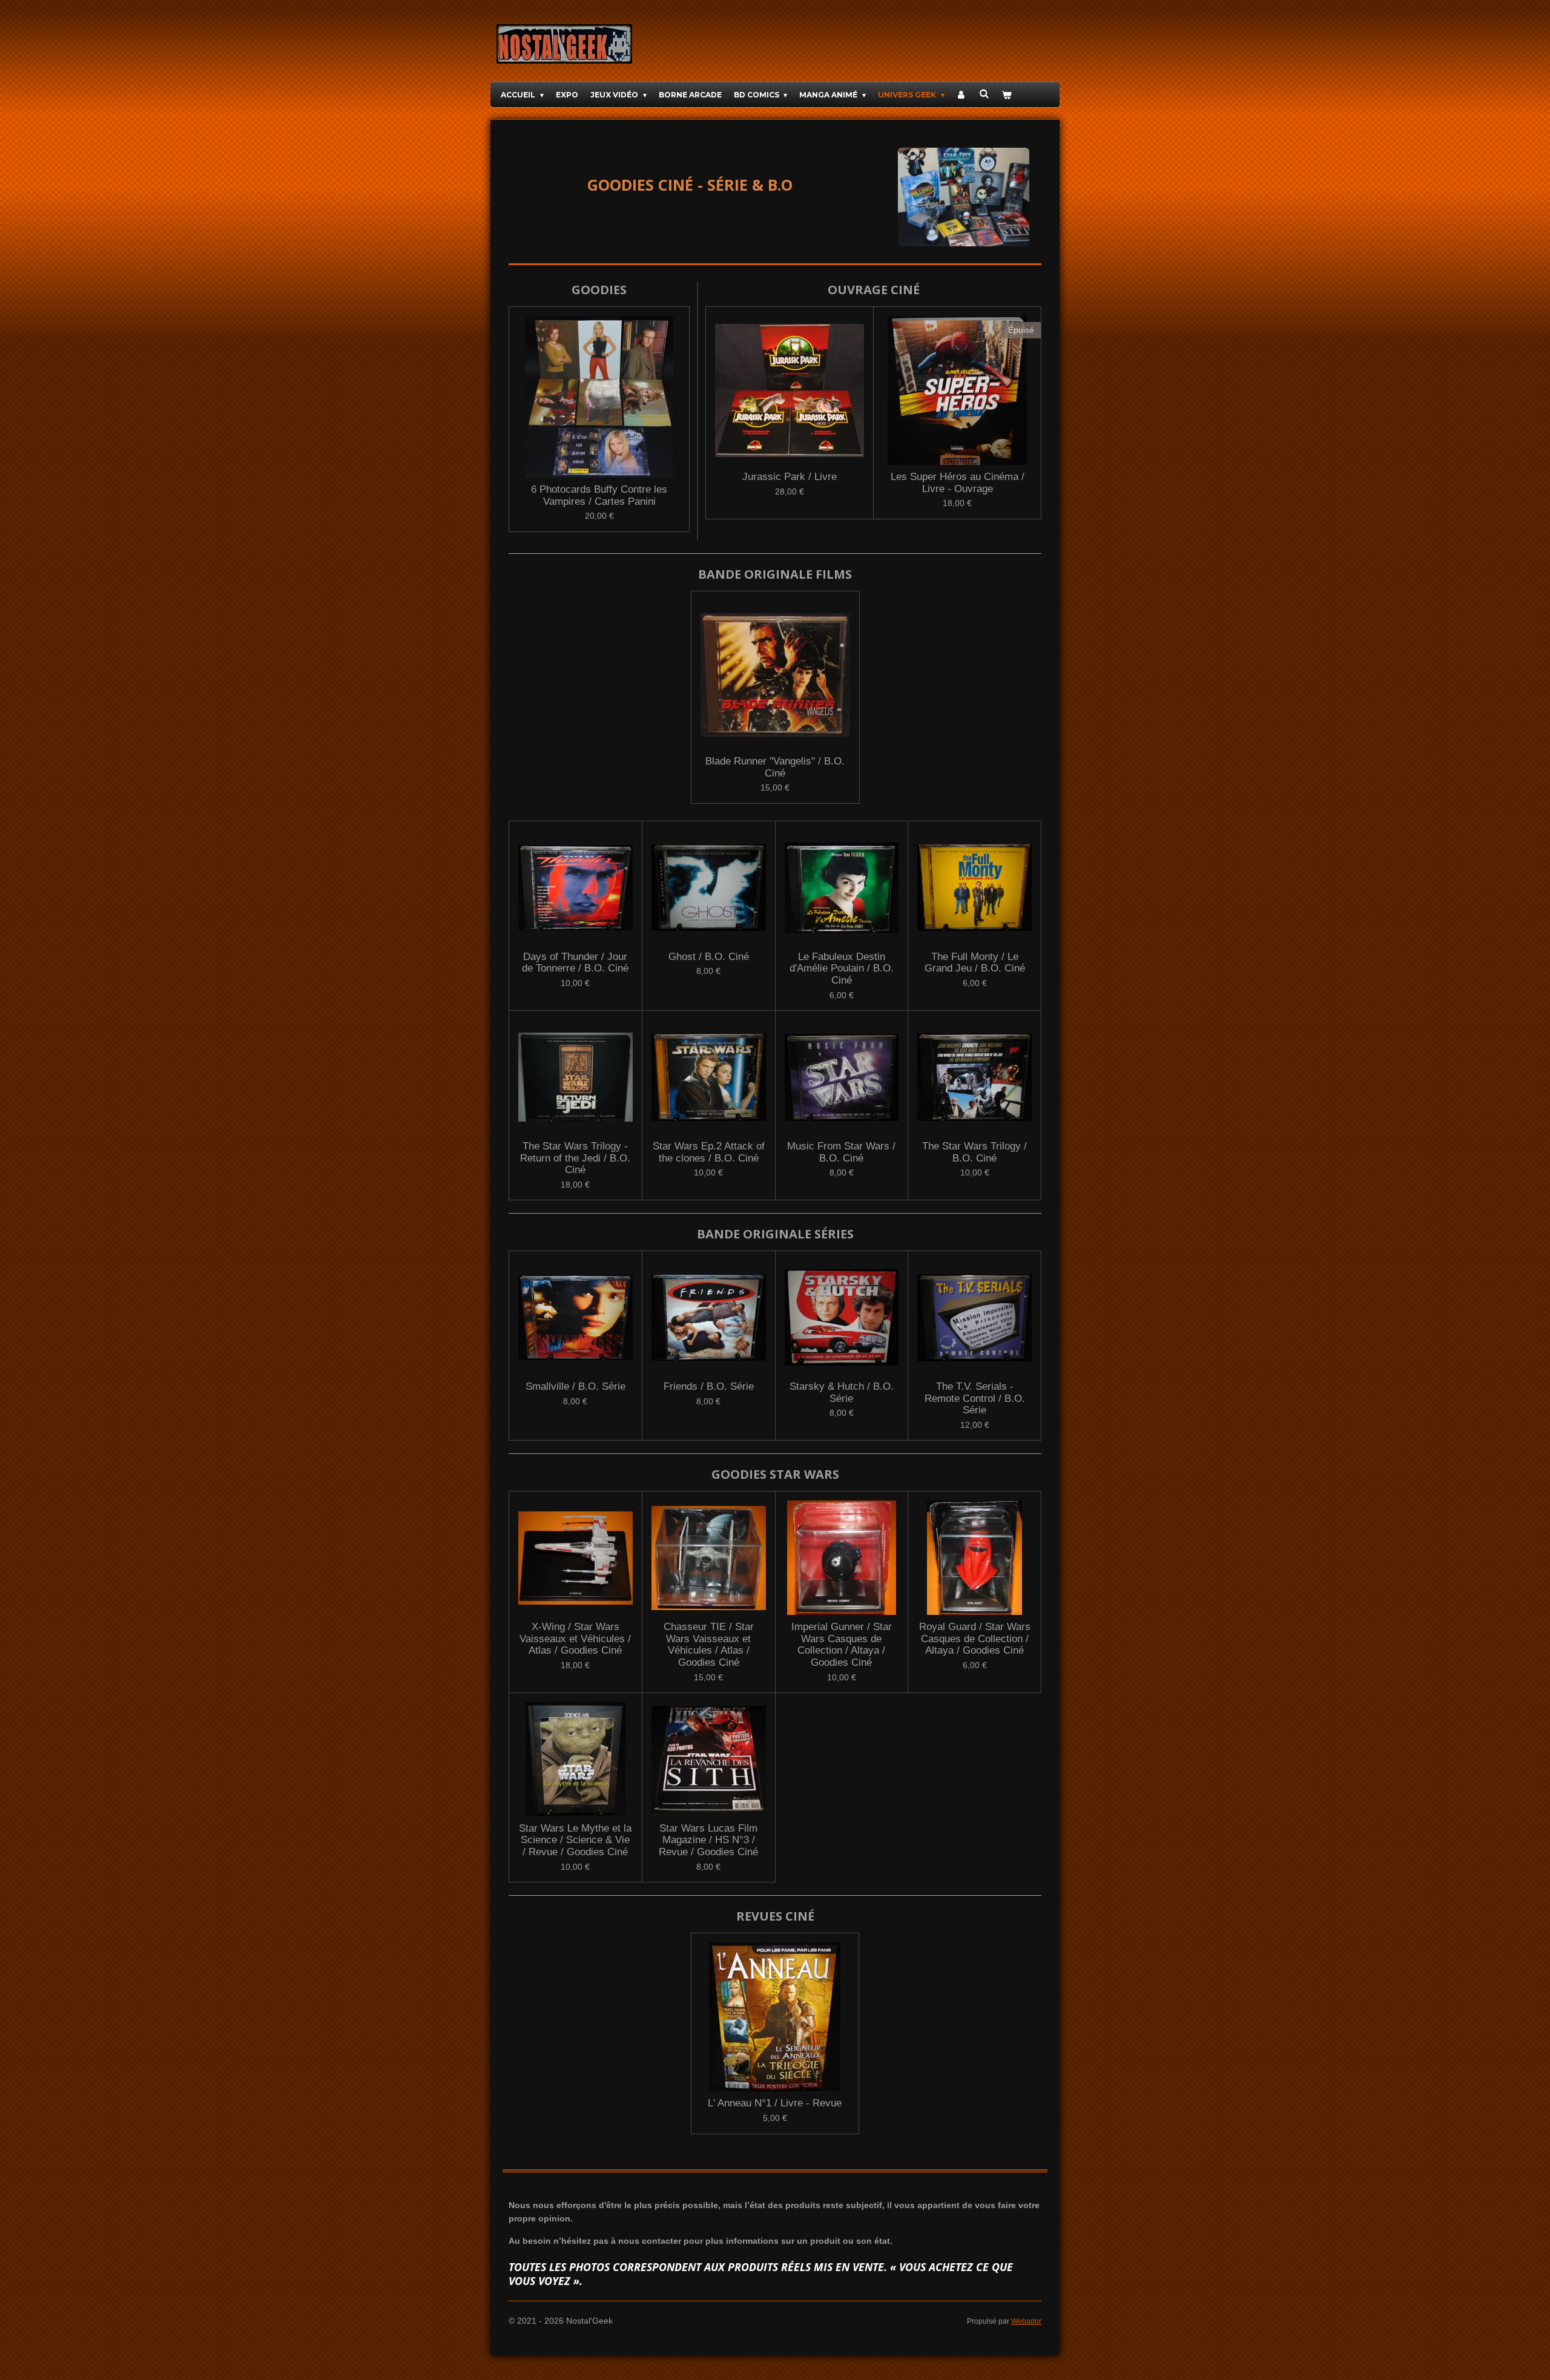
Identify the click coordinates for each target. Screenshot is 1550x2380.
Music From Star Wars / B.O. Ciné (841, 1152)
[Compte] (962, 95)
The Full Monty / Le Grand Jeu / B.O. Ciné (975, 963)
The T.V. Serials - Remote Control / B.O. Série (975, 1398)
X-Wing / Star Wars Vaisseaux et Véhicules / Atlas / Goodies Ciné (575, 1639)
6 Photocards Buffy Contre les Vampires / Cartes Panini (599, 495)
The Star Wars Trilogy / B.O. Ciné (975, 1152)
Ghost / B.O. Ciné (709, 957)
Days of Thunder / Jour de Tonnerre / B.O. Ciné (575, 963)
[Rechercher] (984, 94)
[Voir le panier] (1007, 95)
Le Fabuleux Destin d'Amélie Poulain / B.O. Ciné (842, 968)
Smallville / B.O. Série (575, 1386)
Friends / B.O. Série (709, 1386)
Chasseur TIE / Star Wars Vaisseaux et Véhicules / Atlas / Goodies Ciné (709, 1645)
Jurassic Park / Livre (790, 477)
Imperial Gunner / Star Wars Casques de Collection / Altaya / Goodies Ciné (842, 1645)
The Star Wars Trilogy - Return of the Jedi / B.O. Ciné (575, 1158)
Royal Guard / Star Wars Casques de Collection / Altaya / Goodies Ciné (975, 1639)
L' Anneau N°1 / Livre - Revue (775, 2103)
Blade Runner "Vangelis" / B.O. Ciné (775, 767)
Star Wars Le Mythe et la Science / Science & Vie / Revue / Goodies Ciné (575, 1840)
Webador (1026, 2321)
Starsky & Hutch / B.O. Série (842, 1392)
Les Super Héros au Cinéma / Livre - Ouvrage (958, 483)
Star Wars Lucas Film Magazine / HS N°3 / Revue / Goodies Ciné (708, 1840)
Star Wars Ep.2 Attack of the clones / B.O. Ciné (709, 1152)
